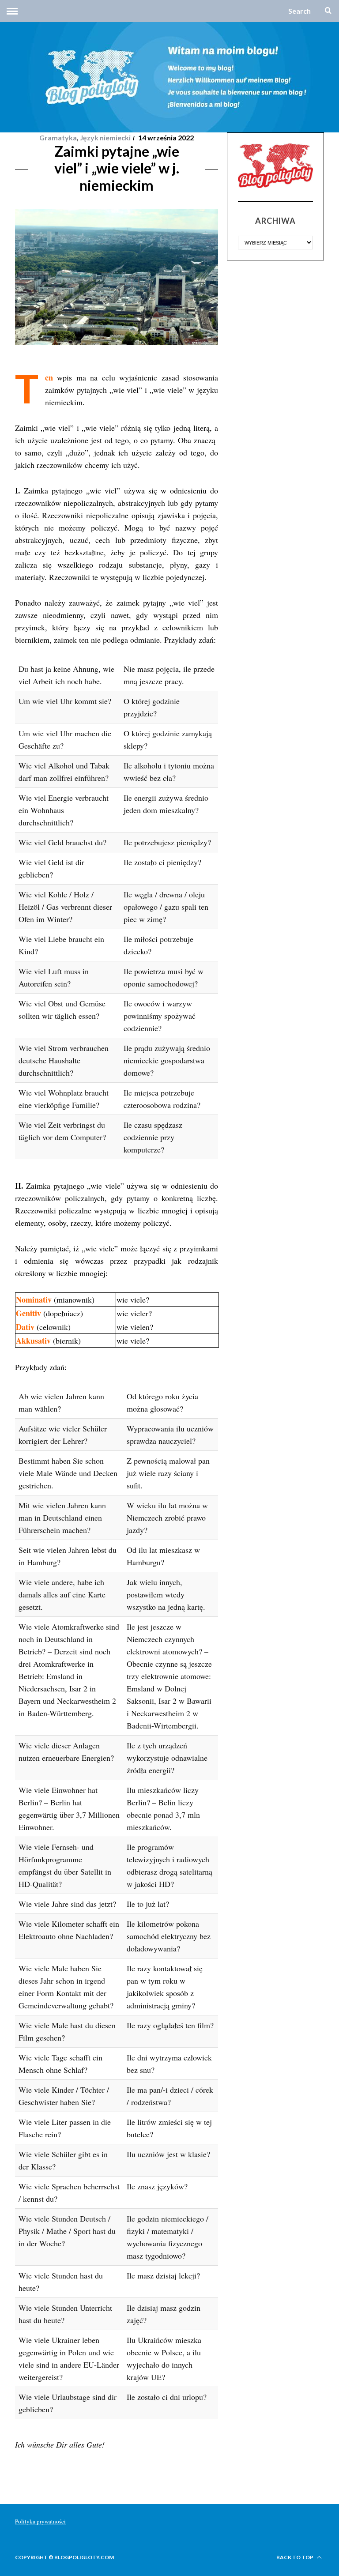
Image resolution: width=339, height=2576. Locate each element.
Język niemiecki (105, 137)
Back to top (295, 2557)
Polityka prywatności (40, 2521)
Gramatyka (58, 137)
